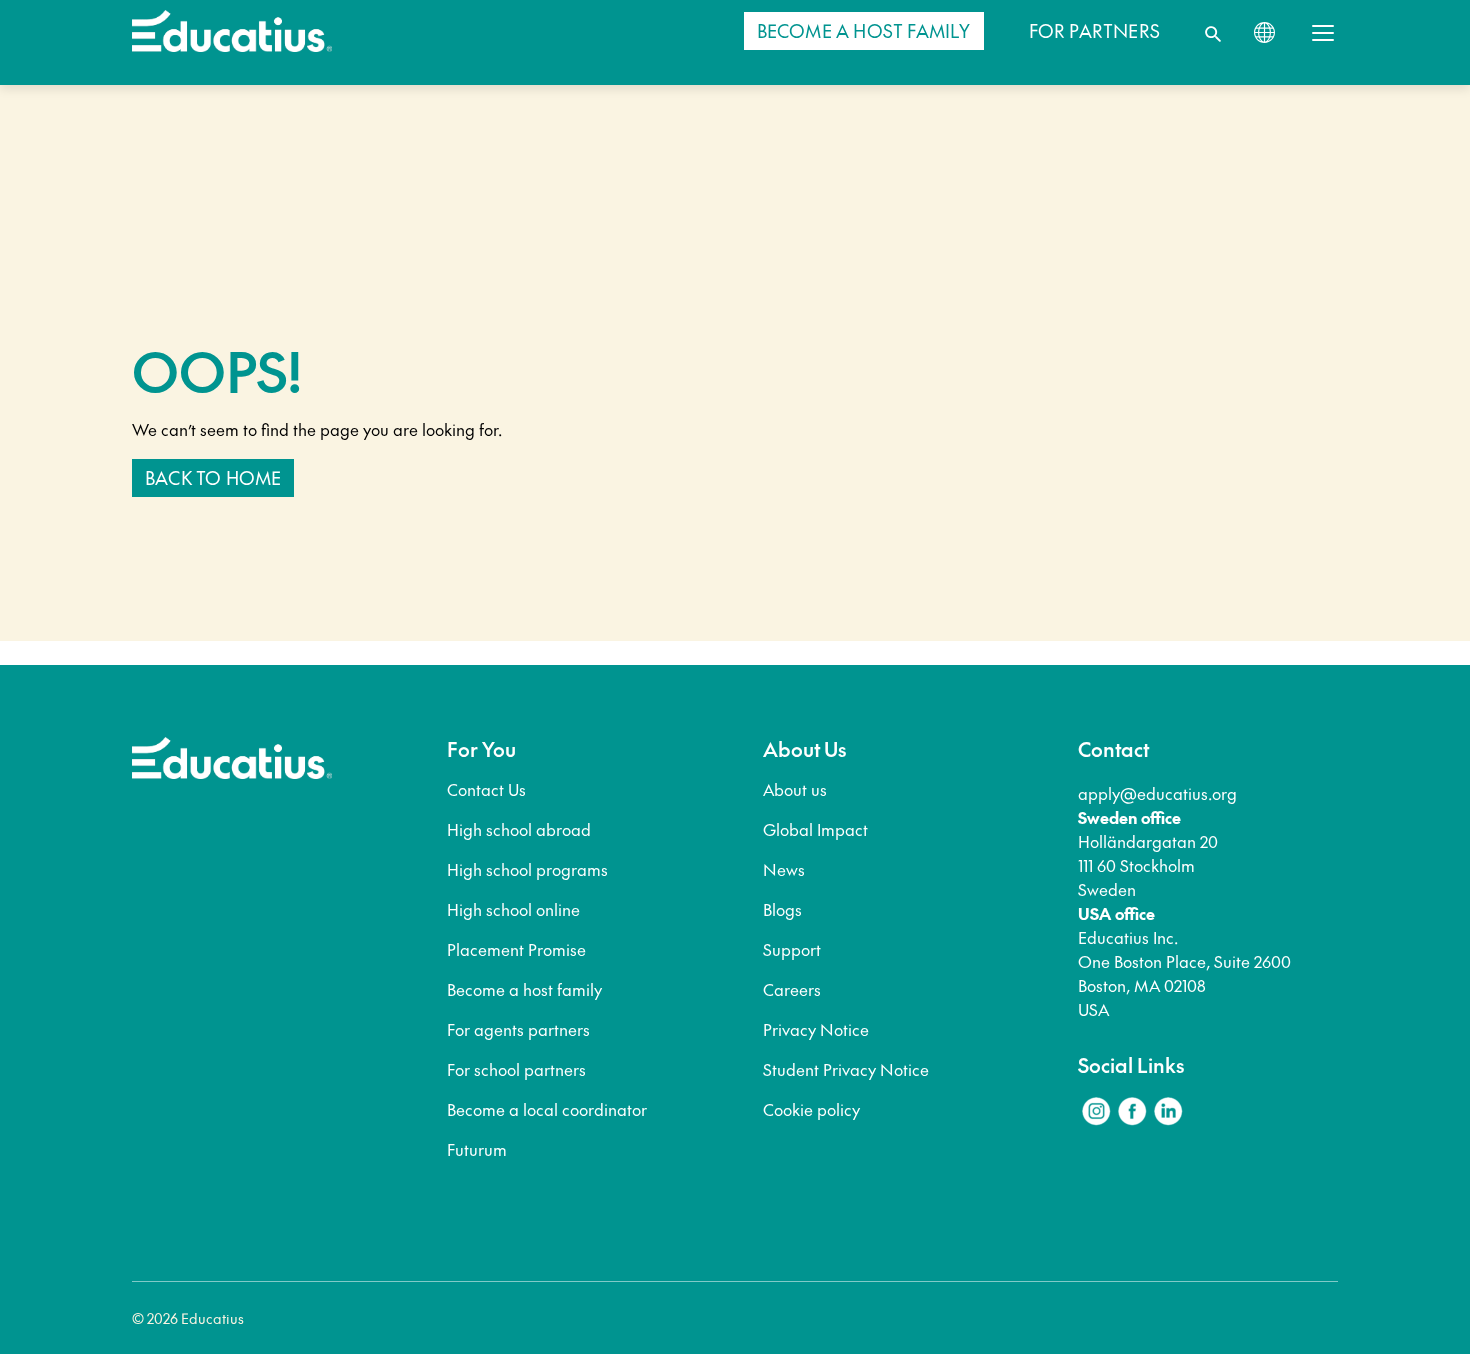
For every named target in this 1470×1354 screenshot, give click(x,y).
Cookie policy (811, 1109)
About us (795, 789)
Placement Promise (516, 949)
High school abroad (519, 829)
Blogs (782, 909)
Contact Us (486, 789)
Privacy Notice (816, 1029)
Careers (792, 989)
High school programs (527, 869)
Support (792, 949)
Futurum (477, 1149)
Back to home (213, 477)
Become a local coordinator (547, 1109)
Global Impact (815, 829)
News (784, 869)
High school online (513, 909)
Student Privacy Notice (846, 1069)
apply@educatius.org (1157, 793)
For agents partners (518, 1029)
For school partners (516, 1069)
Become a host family (524, 989)
